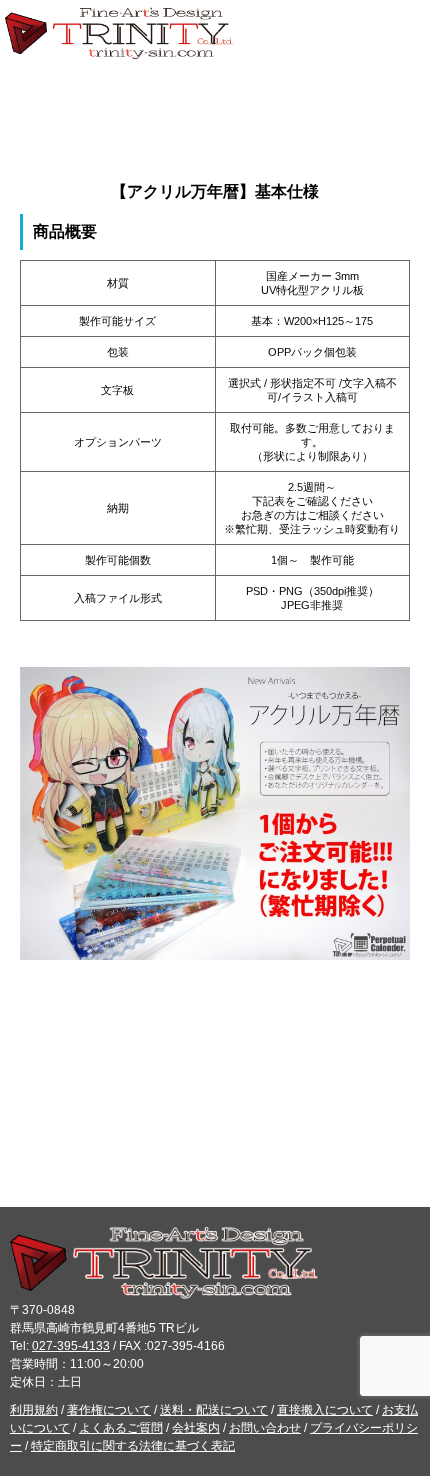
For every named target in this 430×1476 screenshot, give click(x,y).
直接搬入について (325, 1410)
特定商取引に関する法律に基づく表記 (133, 1446)
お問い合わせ (265, 1428)
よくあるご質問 (121, 1428)
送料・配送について (214, 1410)
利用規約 (34, 1410)
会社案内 (196, 1428)
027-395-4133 (71, 1346)
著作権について (109, 1410)
